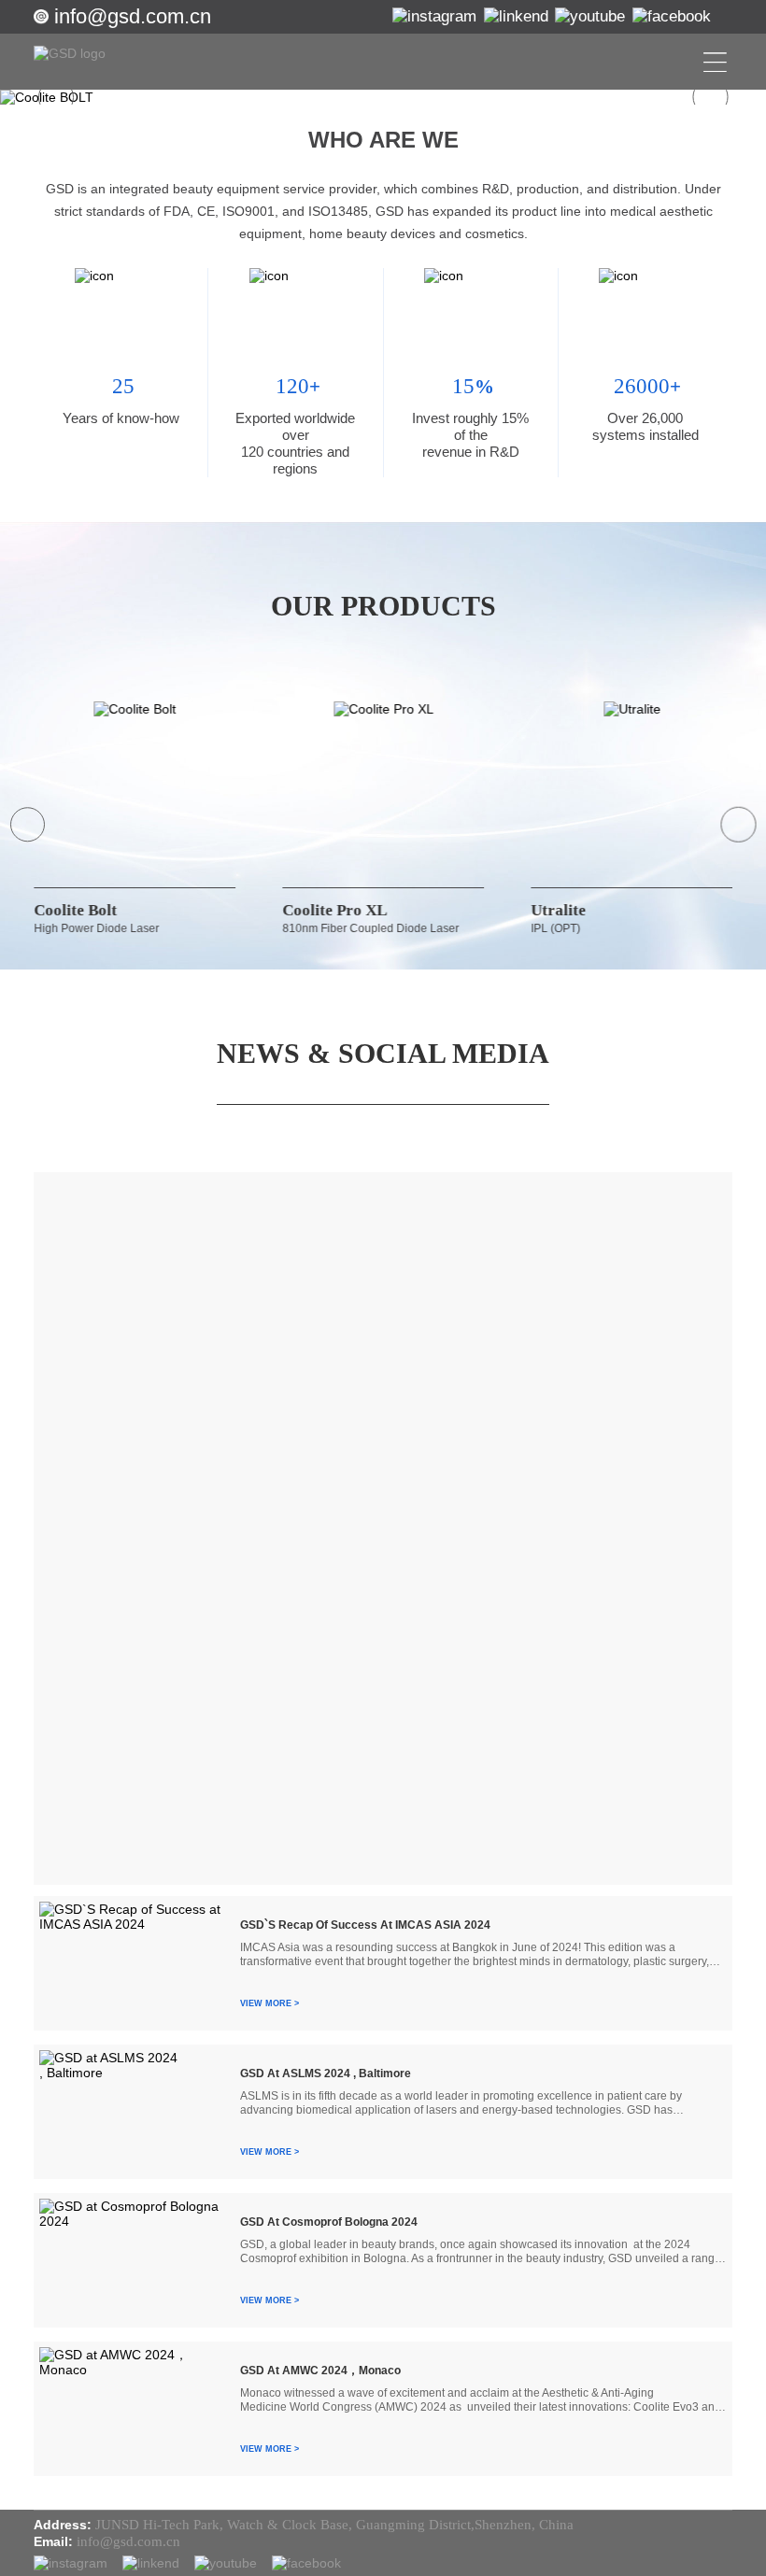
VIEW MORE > (270, 2003)
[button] (56, 97)
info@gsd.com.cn (133, 16)
